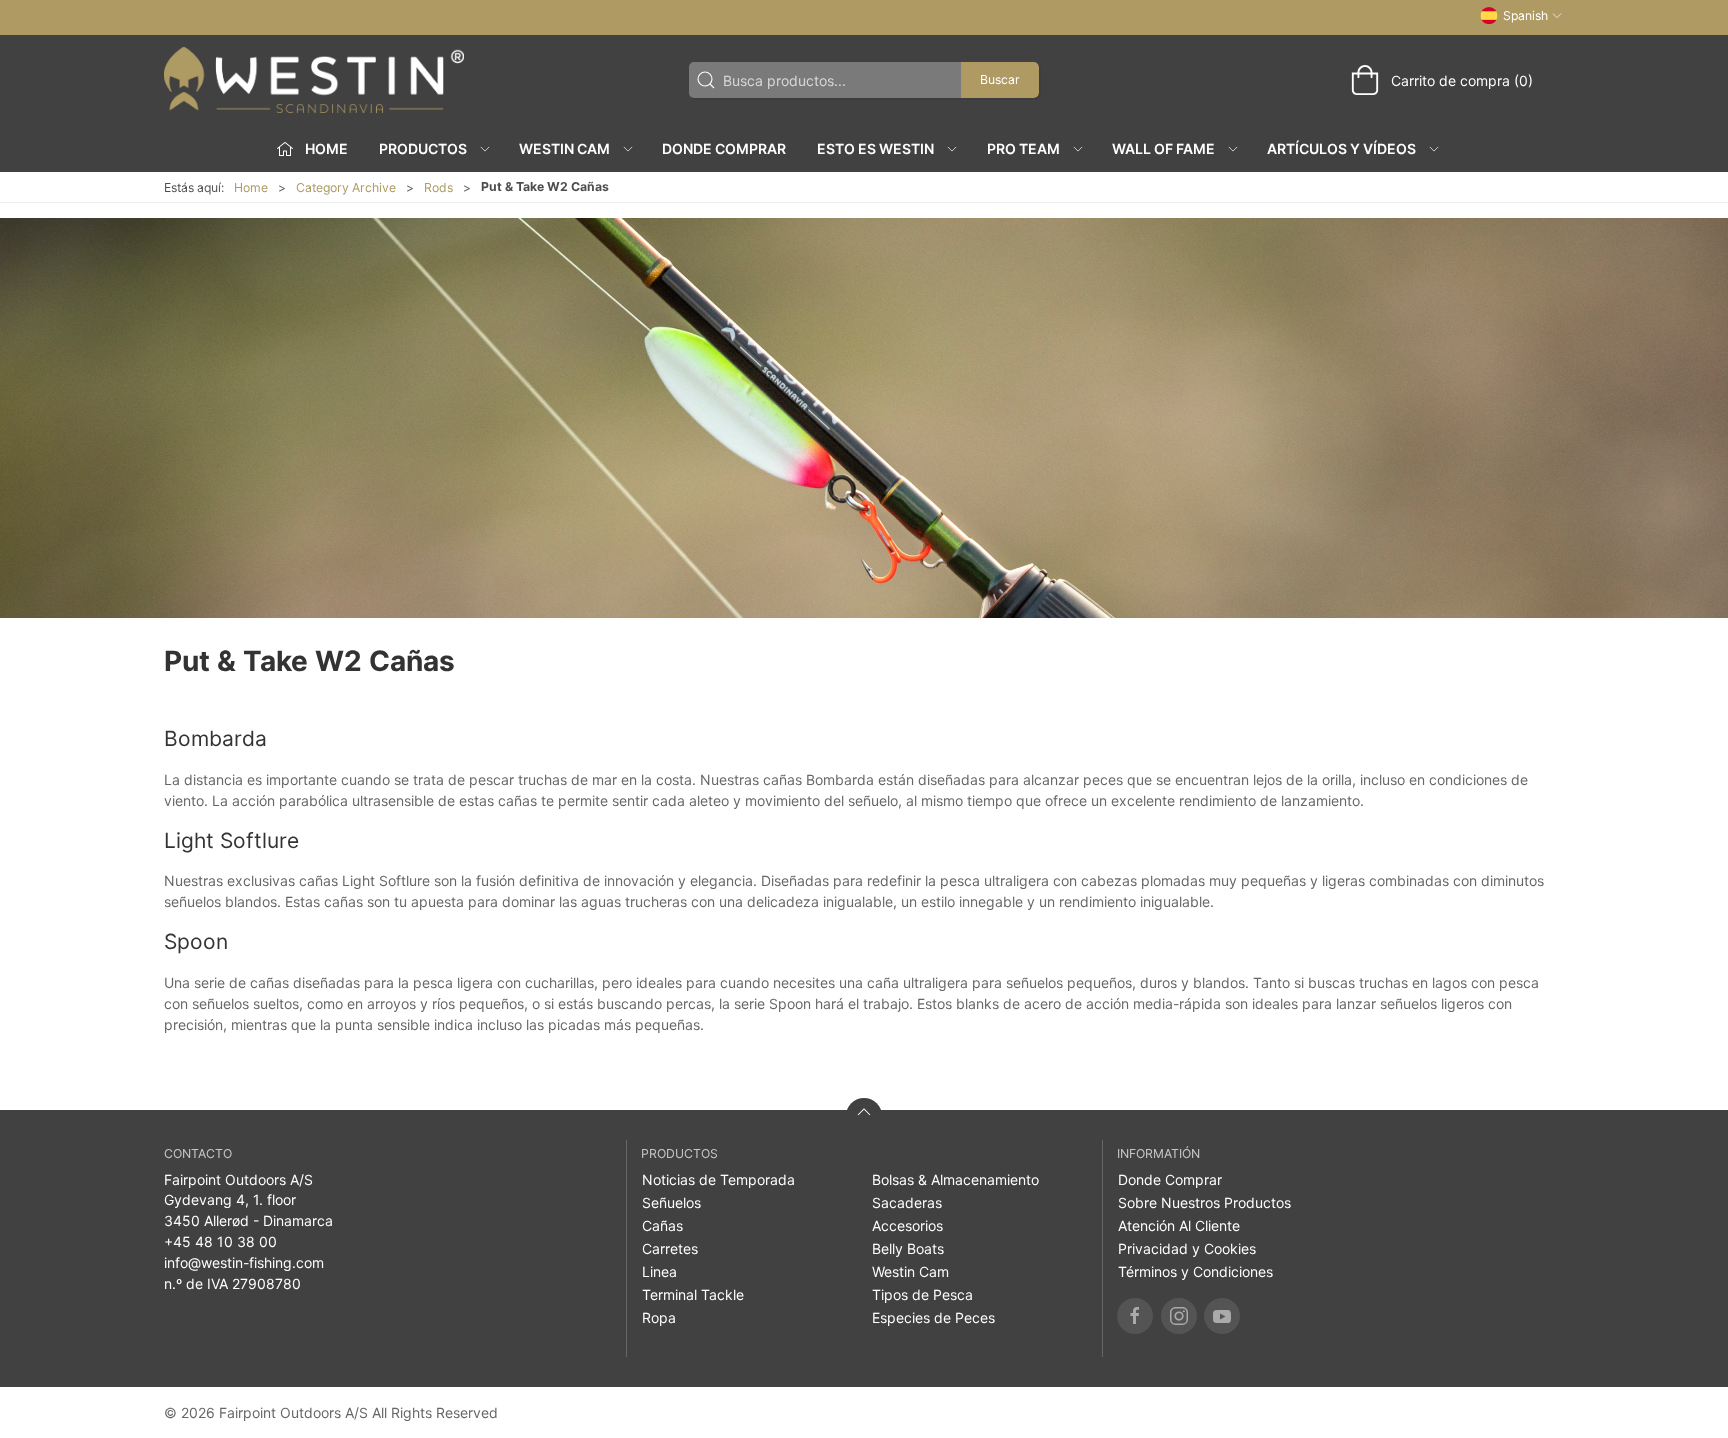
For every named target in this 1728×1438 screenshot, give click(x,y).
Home (251, 187)
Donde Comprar (724, 148)
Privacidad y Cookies (1187, 1248)
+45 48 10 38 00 (220, 1241)
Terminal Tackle (693, 1294)
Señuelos (671, 1202)
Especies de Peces (933, 1317)
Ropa (659, 1317)
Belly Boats (908, 1248)
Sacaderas (907, 1202)
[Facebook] (1135, 1316)
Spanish (1525, 15)
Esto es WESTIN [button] (875, 148)
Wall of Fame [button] (1163, 148)
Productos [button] (423, 148)
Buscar (1000, 79)
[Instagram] (1179, 1316)
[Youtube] (1222, 1316)
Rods (438, 187)
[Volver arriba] (864, 1116)
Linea (659, 1271)
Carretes (670, 1248)
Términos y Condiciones (1195, 1271)
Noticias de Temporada (718, 1179)
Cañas (662, 1225)
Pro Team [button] (1023, 148)
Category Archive (346, 187)
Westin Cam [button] (564, 148)
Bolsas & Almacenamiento (955, 1179)
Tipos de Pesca (922, 1294)
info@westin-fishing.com (244, 1262)
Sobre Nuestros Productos (1204, 1202)
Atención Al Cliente (1179, 1225)
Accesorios (907, 1225)
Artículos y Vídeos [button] (1341, 148)
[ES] (314, 80)
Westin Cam (910, 1271)
